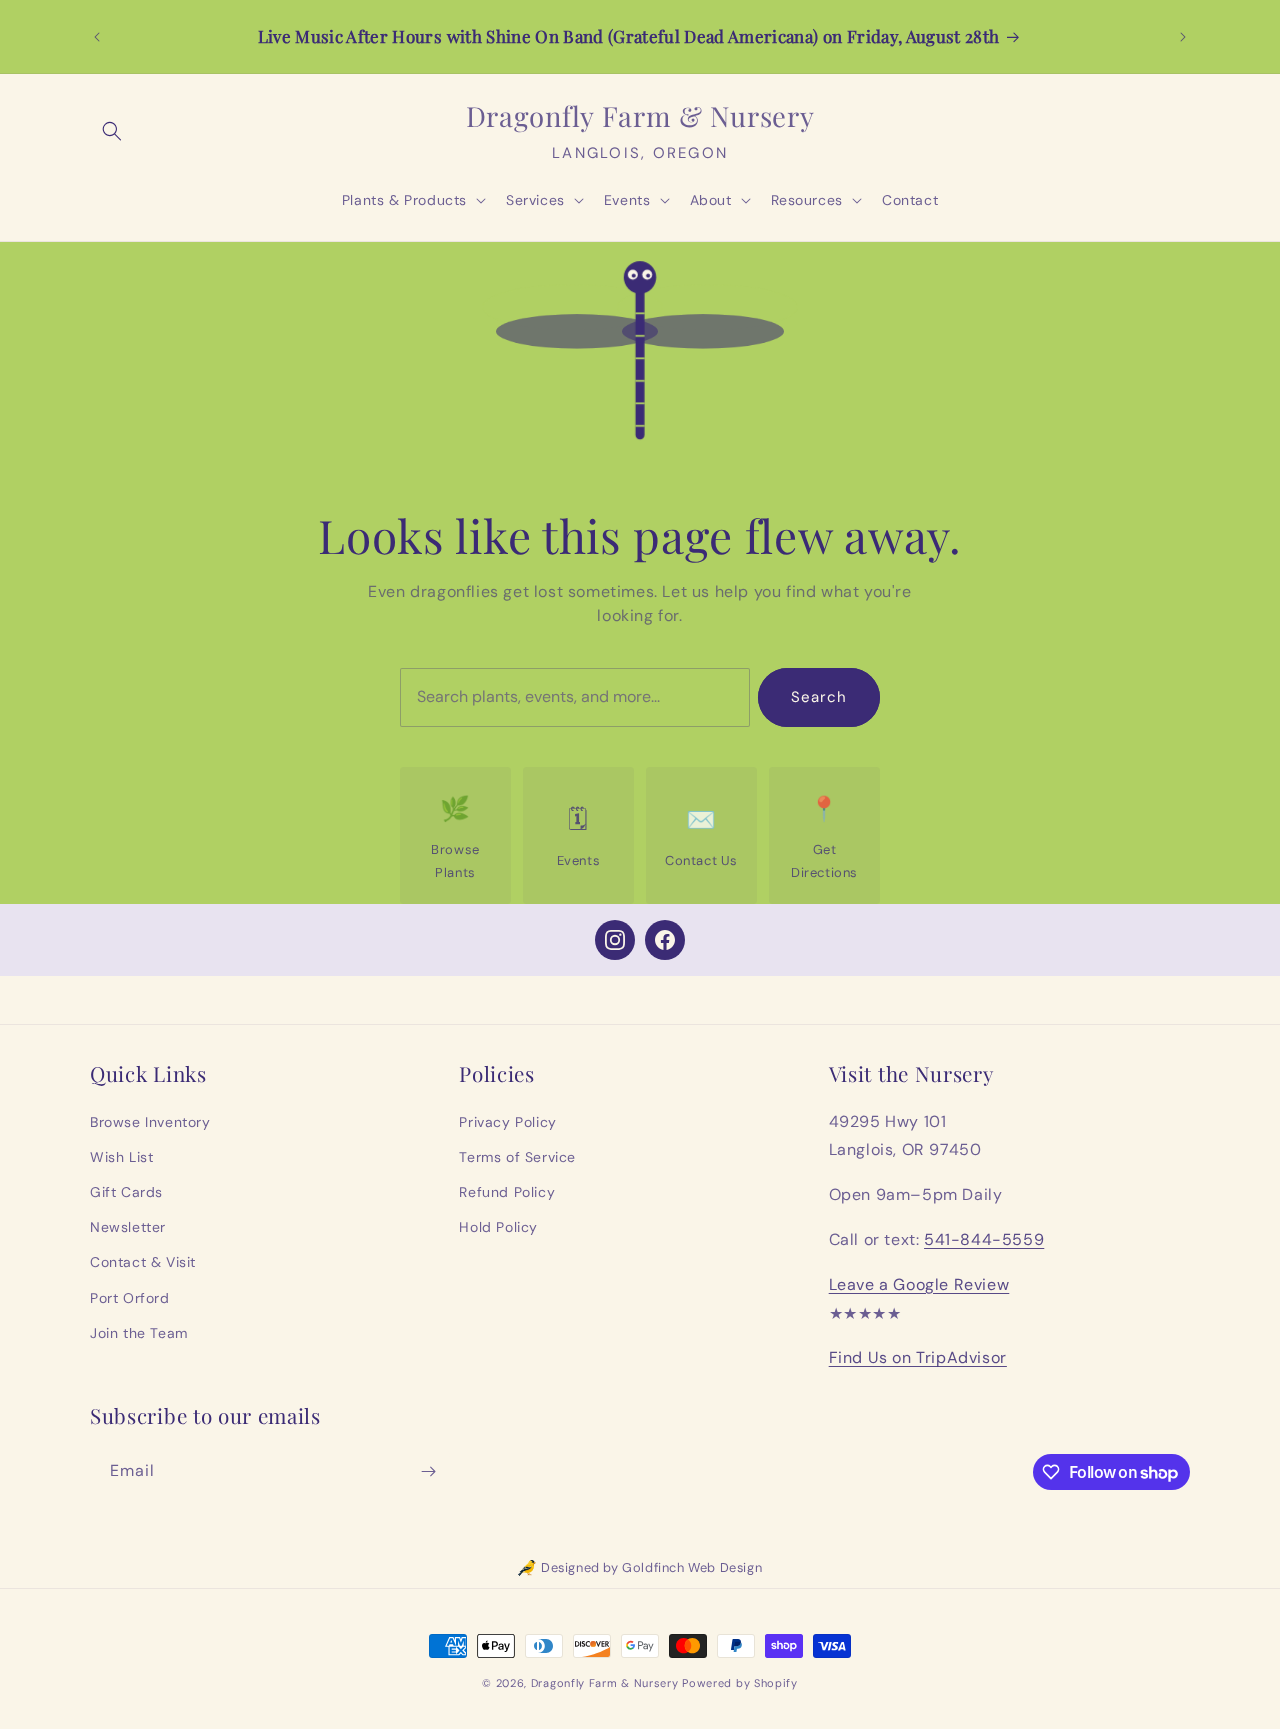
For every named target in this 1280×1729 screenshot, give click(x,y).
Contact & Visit (143, 1262)
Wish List (121, 1157)
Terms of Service (517, 1157)
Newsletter (128, 1227)
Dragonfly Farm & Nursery (605, 1683)
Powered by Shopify (740, 1683)
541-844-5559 (984, 1239)
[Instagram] (615, 940)
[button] (112, 131)
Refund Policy (507, 1192)
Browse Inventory (150, 1122)
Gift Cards (126, 1192)
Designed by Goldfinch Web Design (651, 1567)
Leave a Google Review (919, 1284)
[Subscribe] (428, 1471)
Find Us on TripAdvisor (918, 1357)
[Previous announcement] (97, 37)
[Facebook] (665, 940)
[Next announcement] (1183, 37)
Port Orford (130, 1298)
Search (819, 697)
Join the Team (139, 1333)
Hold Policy (498, 1227)
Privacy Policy (507, 1122)
